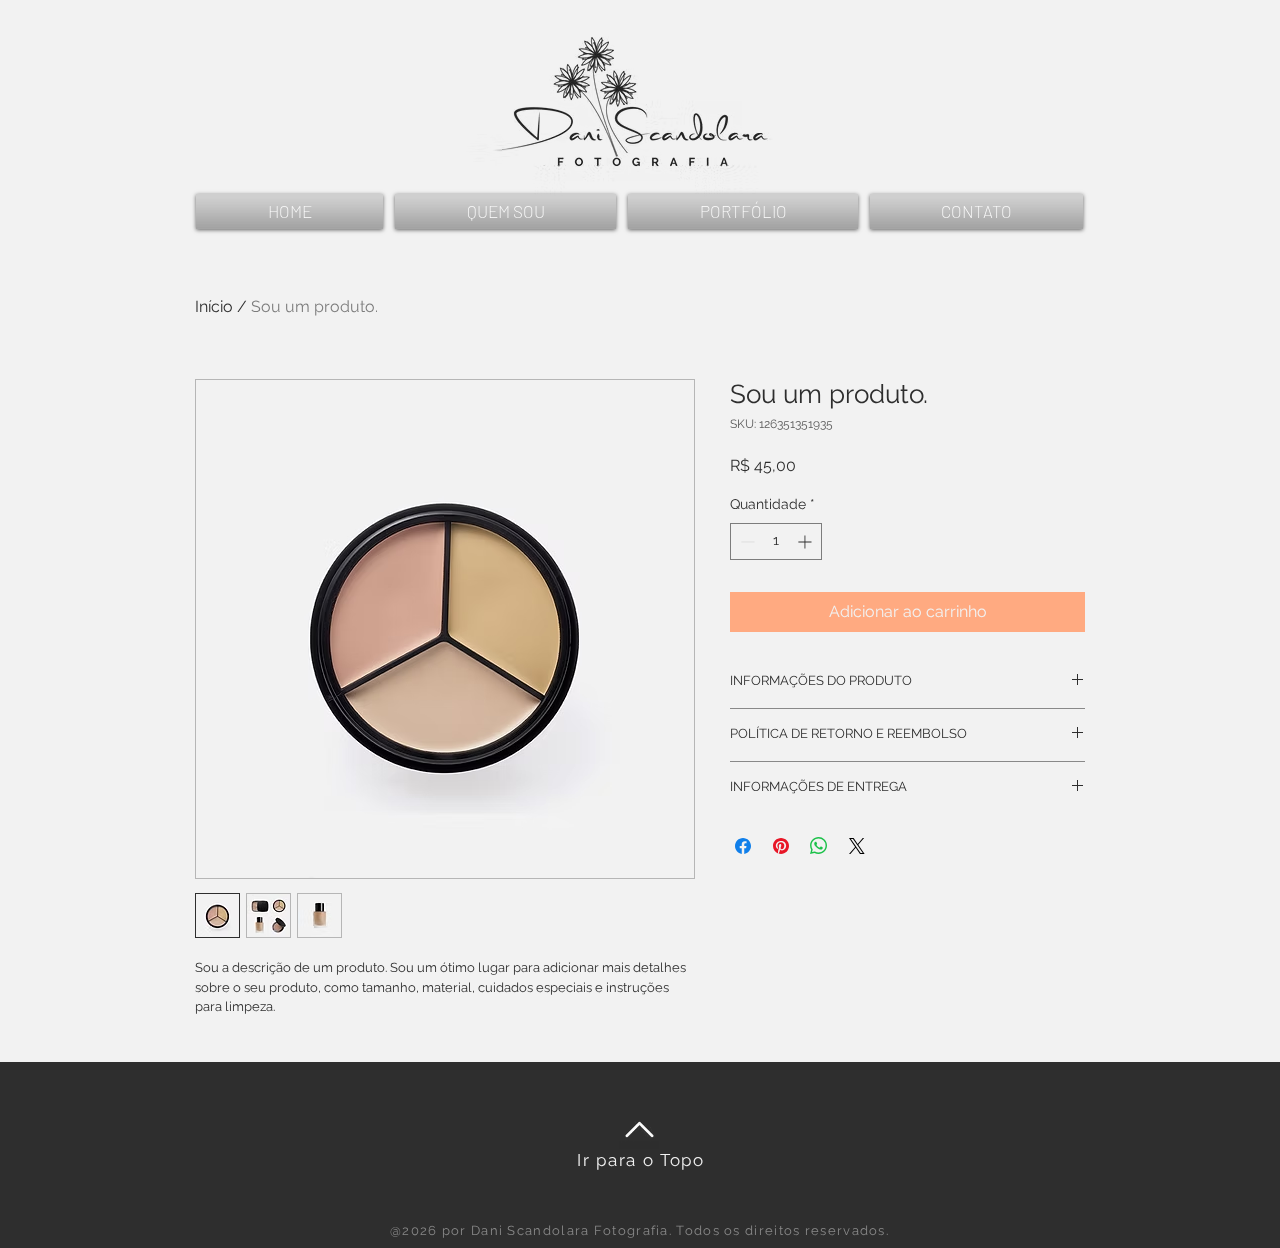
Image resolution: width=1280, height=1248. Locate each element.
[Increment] (806, 541)
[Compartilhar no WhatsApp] (819, 846)
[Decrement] (745, 541)
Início (214, 306)
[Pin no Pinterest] (781, 846)
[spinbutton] (776, 541)
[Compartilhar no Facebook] (743, 846)
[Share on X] (857, 846)
